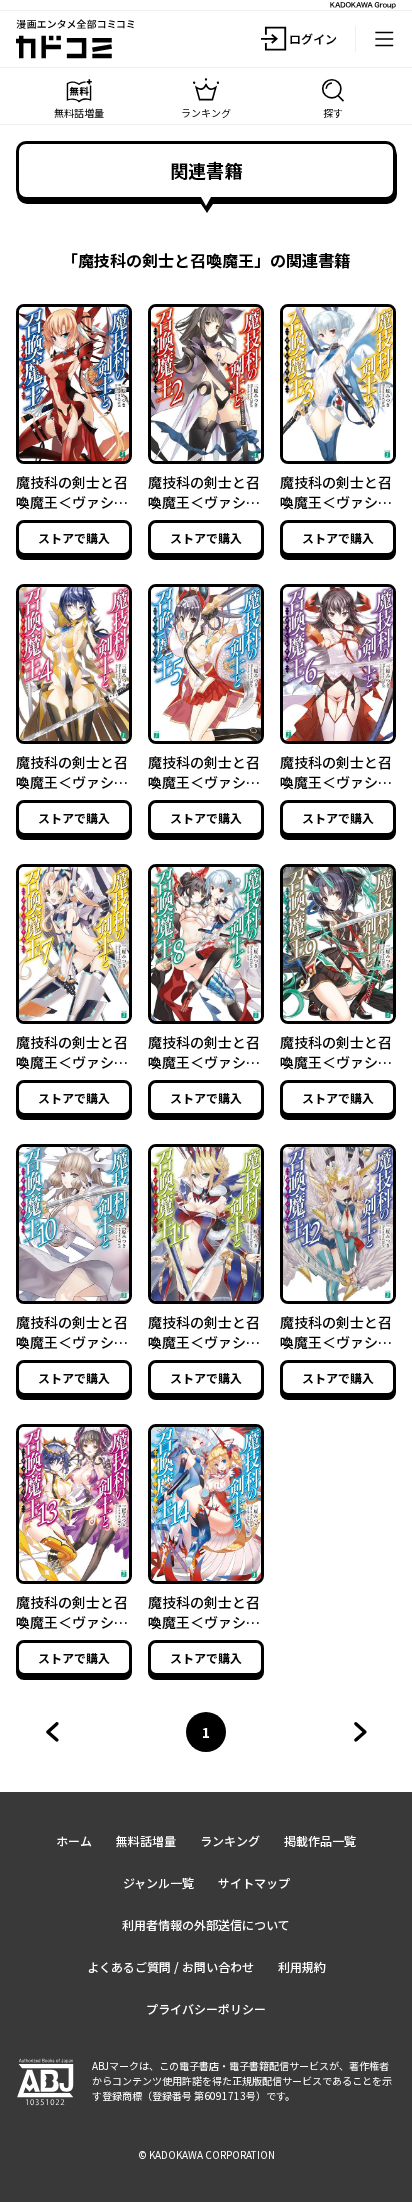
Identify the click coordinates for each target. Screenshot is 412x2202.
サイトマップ (254, 1882)
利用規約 (302, 1966)
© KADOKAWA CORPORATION (206, 2154)
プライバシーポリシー (206, 2008)
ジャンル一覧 (158, 1882)
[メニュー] (384, 39)
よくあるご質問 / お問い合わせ (170, 1966)
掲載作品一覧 (320, 1840)
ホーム (74, 1840)
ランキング (230, 1840)
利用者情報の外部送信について (206, 1924)
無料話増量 (146, 1840)
